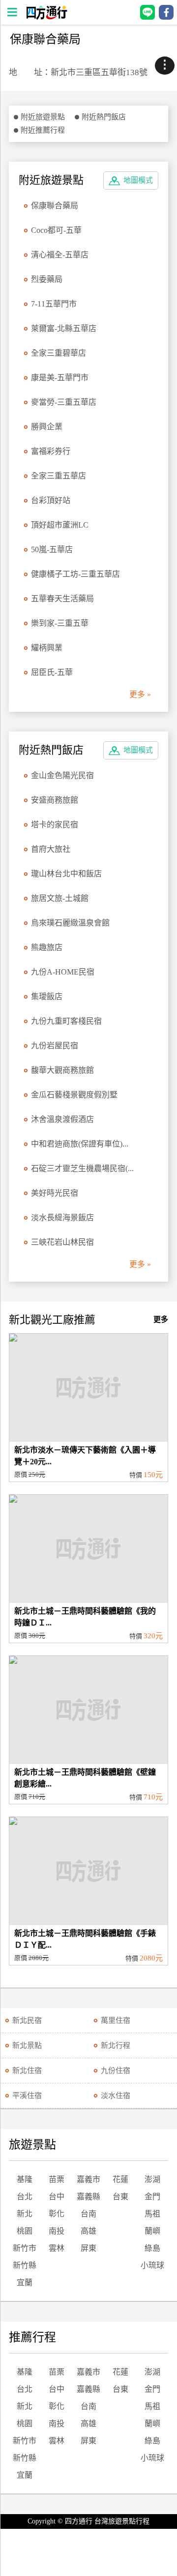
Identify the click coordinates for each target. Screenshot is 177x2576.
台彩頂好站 (51, 500)
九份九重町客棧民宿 (66, 1021)
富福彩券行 (51, 451)
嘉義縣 (88, 2197)
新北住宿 (27, 2071)
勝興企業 (47, 427)
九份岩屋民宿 (55, 1046)
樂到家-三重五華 (60, 623)
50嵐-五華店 (52, 549)
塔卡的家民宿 (55, 825)
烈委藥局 (47, 279)
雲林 (57, 2248)
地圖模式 (138, 180)
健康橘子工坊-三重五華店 (75, 574)
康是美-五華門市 (60, 378)
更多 (161, 1319)
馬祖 (152, 2214)
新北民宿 (27, 2020)
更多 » (140, 694)
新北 (25, 2214)
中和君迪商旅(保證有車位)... (80, 1144)
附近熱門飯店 (104, 117)
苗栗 (57, 2179)
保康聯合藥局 (55, 206)
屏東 (88, 2248)
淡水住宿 (116, 2096)
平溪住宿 (27, 2096)
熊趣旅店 (47, 947)
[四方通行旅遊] (46, 17)
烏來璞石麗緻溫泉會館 (70, 923)
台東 (120, 2197)
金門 (152, 2197)
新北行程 (116, 2045)
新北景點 (27, 2045)
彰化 (57, 2214)
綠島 (152, 2248)
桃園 (25, 2231)
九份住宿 (116, 2071)
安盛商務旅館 (55, 800)
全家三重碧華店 (59, 353)
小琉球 (152, 2265)
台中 (57, 2197)
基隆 (25, 2179)
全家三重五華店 (59, 476)
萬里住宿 (116, 2020)
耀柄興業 (47, 648)
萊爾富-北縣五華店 (64, 328)
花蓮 (120, 2179)
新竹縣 (25, 2265)
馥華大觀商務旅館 (62, 1070)
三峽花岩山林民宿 (62, 1242)
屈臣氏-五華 (52, 672)
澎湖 (152, 2179)
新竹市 (25, 2248)
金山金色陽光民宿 (62, 775)
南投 (57, 2231)
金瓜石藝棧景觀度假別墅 (74, 1095)
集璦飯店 (47, 996)
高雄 (88, 2231)
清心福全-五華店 (60, 255)
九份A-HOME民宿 (63, 972)
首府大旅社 (51, 849)
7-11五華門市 (54, 304)
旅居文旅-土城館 (60, 898)
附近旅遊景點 (43, 117)
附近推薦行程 (43, 130)
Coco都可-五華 (56, 230)
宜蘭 (25, 2282)
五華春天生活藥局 (62, 599)
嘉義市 (88, 2179)
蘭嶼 (152, 2231)
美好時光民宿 (55, 1193)
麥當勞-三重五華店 (64, 402)
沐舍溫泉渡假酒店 (62, 1119)
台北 (25, 2197)
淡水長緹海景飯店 (62, 1218)
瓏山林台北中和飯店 (66, 874)
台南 (88, 2214)
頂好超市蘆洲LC (60, 525)
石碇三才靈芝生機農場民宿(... (82, 1168)
